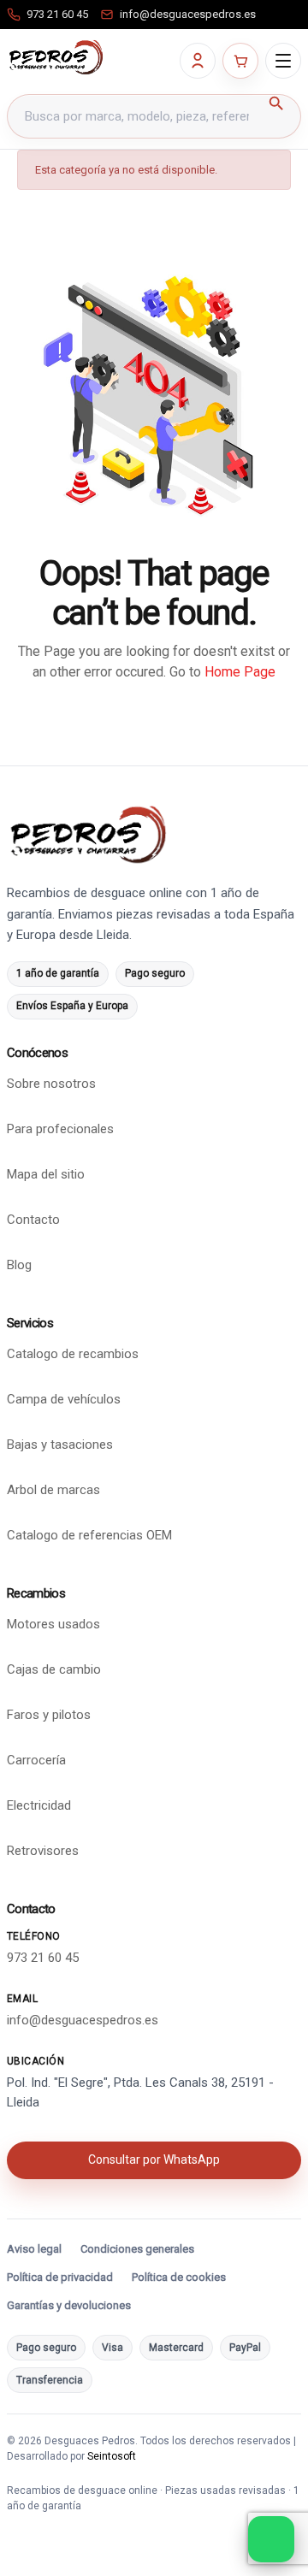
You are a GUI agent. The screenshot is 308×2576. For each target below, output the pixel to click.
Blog (19, 1265)
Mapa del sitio (46, 1174)
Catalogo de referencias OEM (89, 1535)
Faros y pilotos (49, 1715)
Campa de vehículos (64, 1399)
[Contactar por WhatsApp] (271, 2539)
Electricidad (39, 1805)
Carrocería (36, 1760)
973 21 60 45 (43, 1958)
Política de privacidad (60, 2277)
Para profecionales (60, 1129)
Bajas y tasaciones (60, 1445)
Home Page (240, 672)
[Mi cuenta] (198, 61)
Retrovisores (43, 1851)
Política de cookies (179, 2277)
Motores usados (53, 1624)
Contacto (33, 1220)
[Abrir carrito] (240, 61)
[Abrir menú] (283, 61)
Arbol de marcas (53, 1490)
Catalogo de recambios (73, 1354)
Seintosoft (112, 2456)
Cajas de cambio (54, 1669)
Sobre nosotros (51, 1084)
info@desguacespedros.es (83, 2020)
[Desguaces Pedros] (56, 57)
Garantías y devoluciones (69, 2305)
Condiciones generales (137, 2249)
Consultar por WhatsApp (154, 2159)
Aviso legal (34, 2249)
